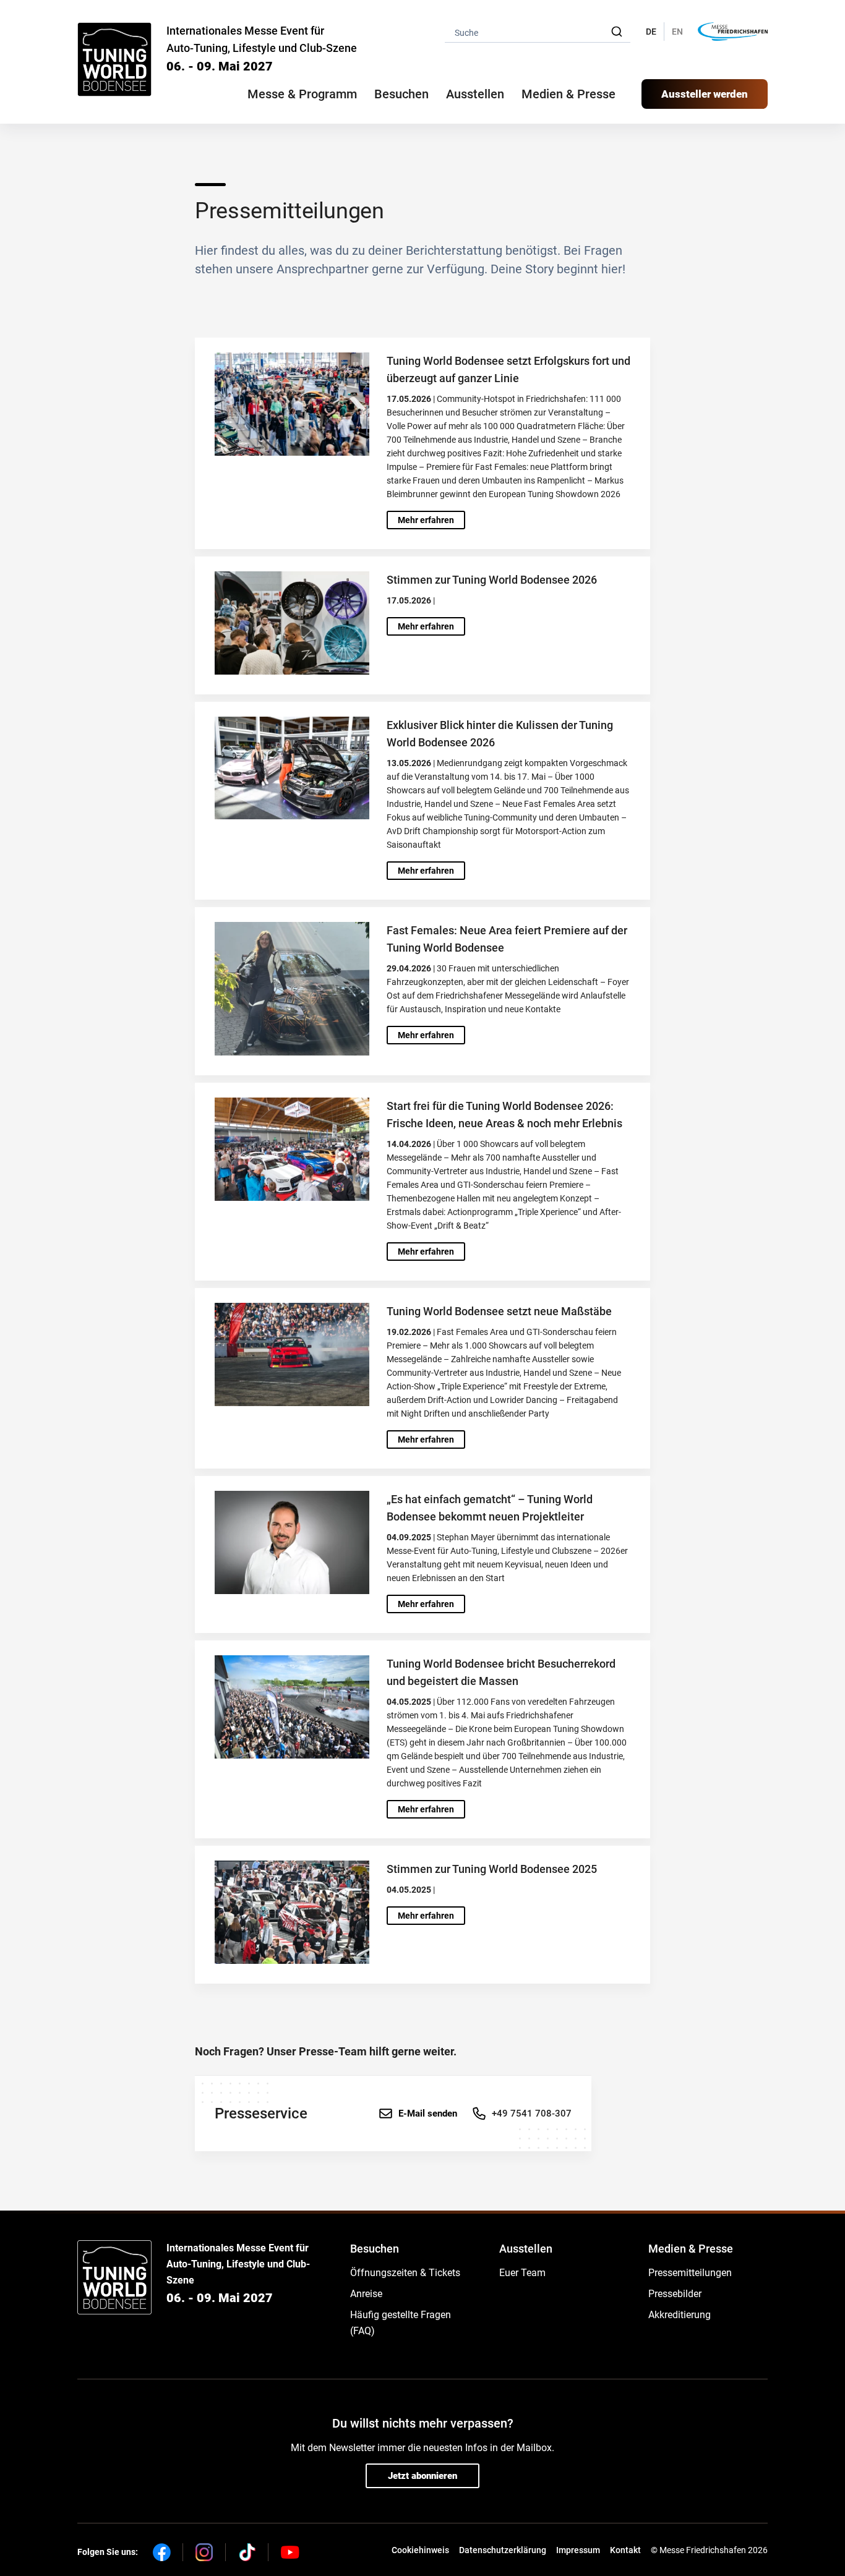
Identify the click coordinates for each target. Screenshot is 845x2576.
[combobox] (538, 32)
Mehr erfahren (426, 520)
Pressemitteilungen (690, 2273)
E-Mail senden (428, 2113)
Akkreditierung (680, 2315)
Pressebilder (675, 2294)
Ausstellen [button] (475, 94)
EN (677, 32)
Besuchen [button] (401, 94)
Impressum (578, 2550)
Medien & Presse (568, 94)
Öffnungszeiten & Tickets (405, 2273)
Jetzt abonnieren (422, 2476)
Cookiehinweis (420, 2550)
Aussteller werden (705, 94)
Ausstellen (526, 2249)
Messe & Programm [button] (302, 94)
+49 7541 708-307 (532, 2113)
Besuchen (375, 2249)
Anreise (366, 2294)
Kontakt (625, 2550)
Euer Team (522, 2273)
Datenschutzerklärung (503, 2550)
